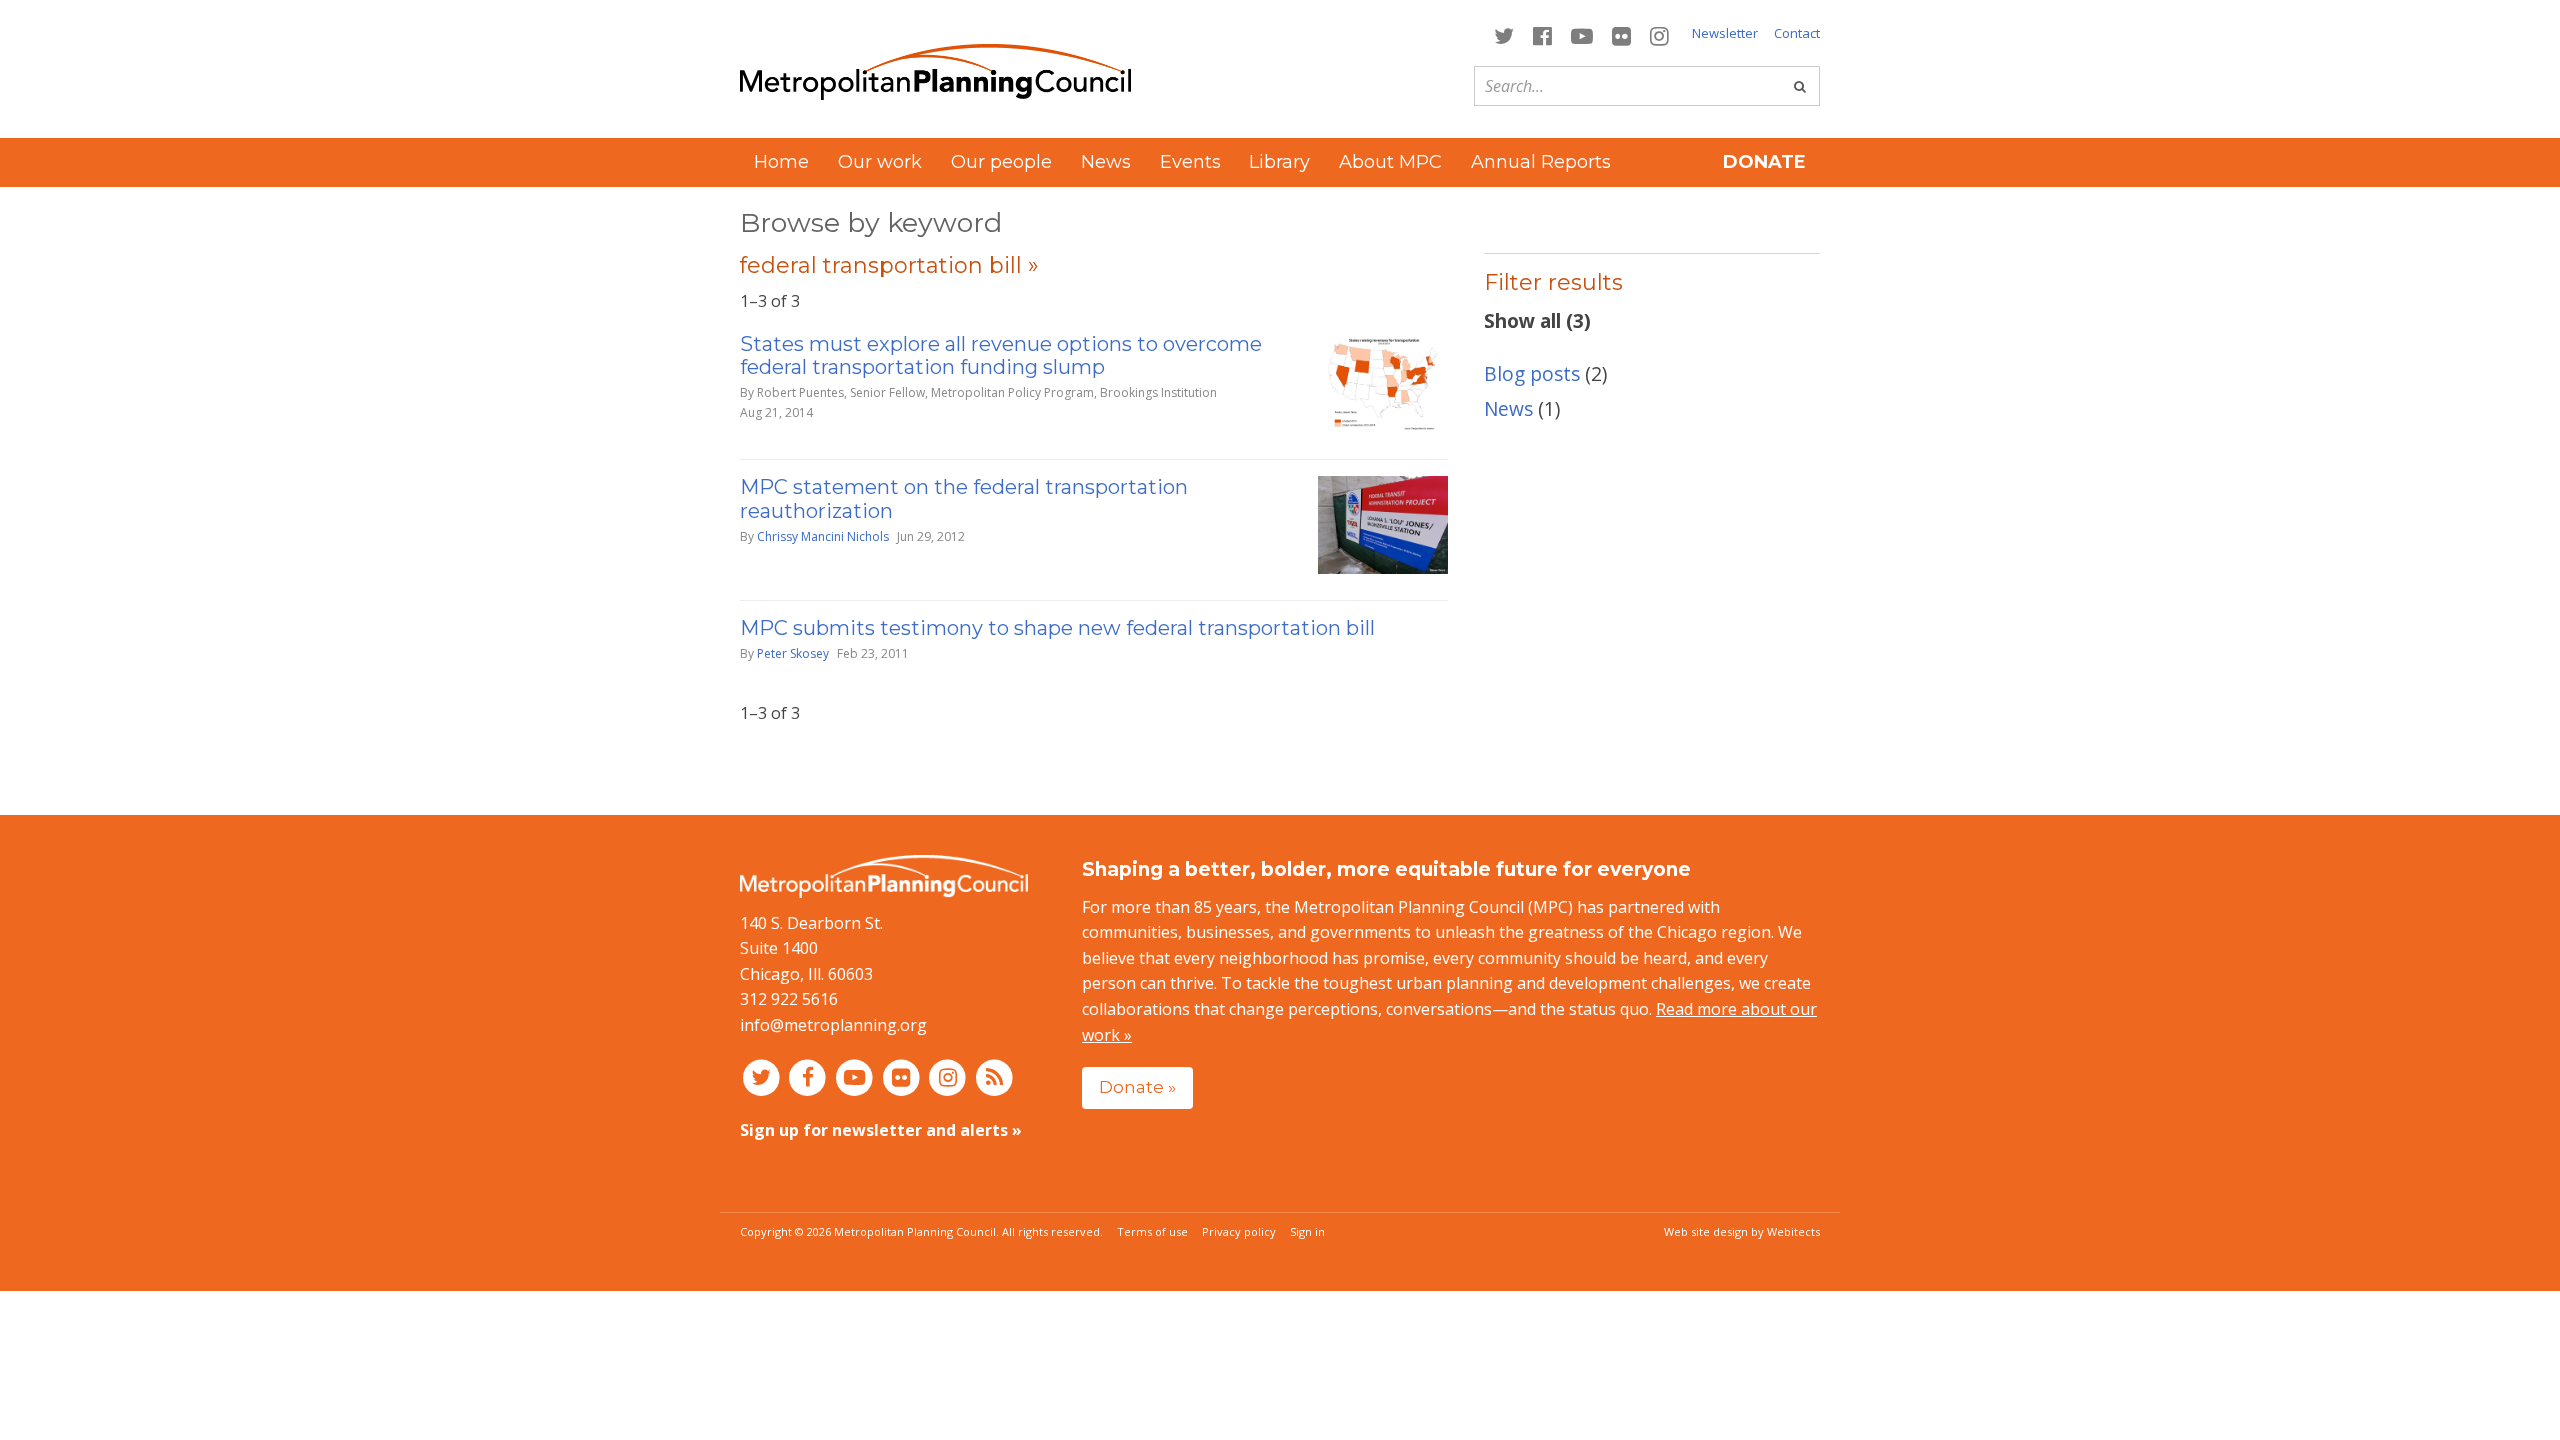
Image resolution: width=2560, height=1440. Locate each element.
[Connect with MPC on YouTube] (1581, 34)
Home (781, 162)
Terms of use (1152, 1231)
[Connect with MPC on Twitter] (1503, 34)
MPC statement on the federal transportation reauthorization (964, 498)
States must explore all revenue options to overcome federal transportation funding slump (1001, 355)
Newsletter (1725, 33)
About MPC (1390, 162)
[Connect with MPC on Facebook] (1542, 34)
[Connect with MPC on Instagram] (1660, 34)
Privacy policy (1239, 1231)
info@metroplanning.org (833, 1025)
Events (1190, 162)
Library (1279, 162)
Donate (1764, 162)
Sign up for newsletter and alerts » (881, 1130)
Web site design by (1742, 1231)
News (1106, 162)
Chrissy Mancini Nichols (823, 536)
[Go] (1800, 86)
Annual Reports (1541, 162)
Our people (1001, 162)
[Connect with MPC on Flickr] (1622, 34)
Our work (880, 162)
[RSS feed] (994, 1077)
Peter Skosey (793, 653)
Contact (1797, 33)
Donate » (1137, 1086)
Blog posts (1532, 373)
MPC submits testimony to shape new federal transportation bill (1057, 628)
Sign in (1307, 1231)
